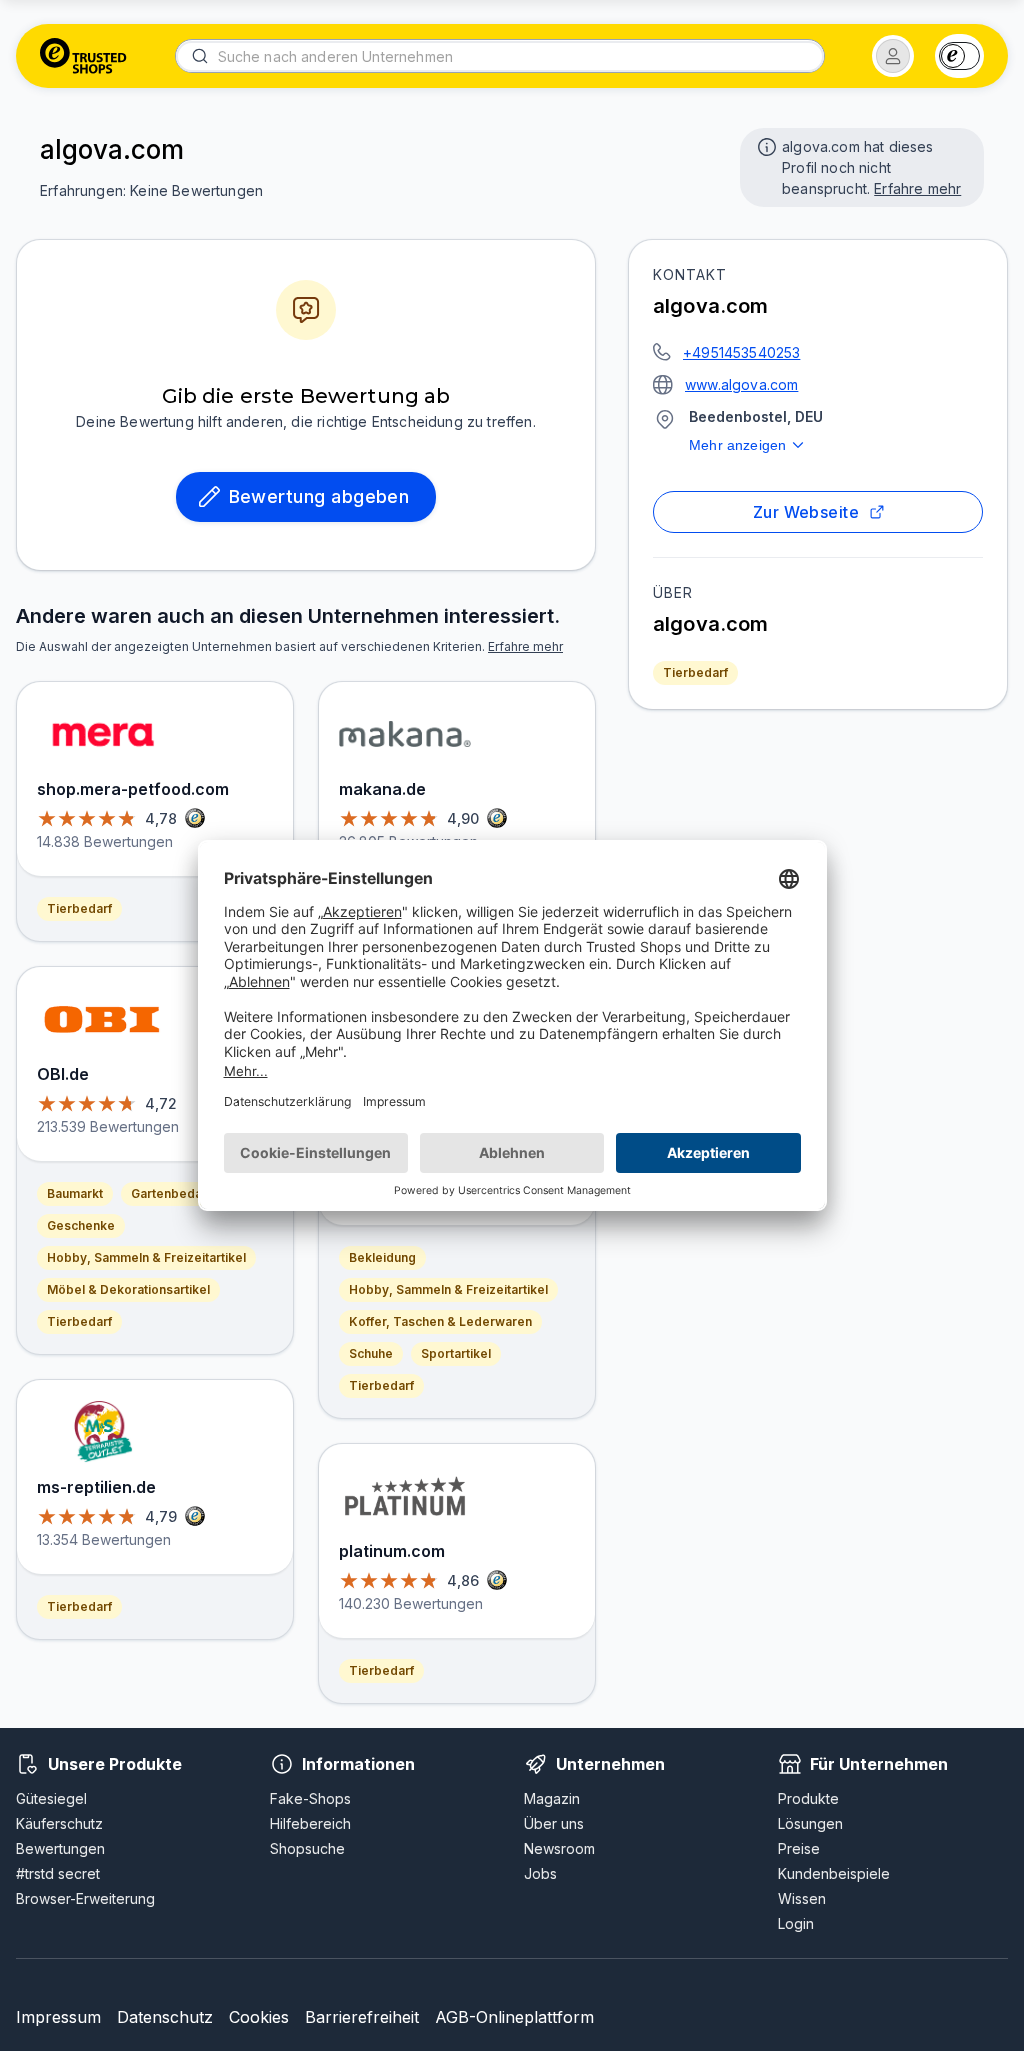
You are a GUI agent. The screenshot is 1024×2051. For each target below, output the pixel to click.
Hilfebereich (310, 1823)
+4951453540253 (741, 352)
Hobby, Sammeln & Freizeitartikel (146, 1257)
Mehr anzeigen (737, 445)
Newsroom (559, 1848)
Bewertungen (60, 1848)
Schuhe (371, 1353)
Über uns (554, 1823)
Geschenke (81, 1225)
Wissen (802, 1898)
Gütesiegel (51, 1798)
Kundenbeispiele (834, 1873)
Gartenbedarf (171, 1193)
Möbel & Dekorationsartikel (128, 1289)
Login (796, 1923)
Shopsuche (307, 1848)
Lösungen (810, 1823)
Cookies (259, 2017)
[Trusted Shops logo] (83, 56)
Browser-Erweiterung (85, 1898)
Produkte (808, 1798)
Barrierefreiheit (362, 2017)
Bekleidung (382, 1257)
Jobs (540, 1873)
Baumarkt (75, 1193)
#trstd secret (58, 1873)
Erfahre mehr (917, 188)
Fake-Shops (310, 1798)
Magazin (552, 1798)
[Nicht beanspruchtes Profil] (765, 145)
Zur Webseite (806, 512)
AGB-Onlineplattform (514, 2017)
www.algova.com (741, 384)
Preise (799, 1848)
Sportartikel (456, 1353)
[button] (893, 56)
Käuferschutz (59, 1823)
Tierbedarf (695, 672)
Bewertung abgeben (319, 496)
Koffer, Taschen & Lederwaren (440, 1321)
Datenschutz (165, 2017)
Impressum (58, 2017)
